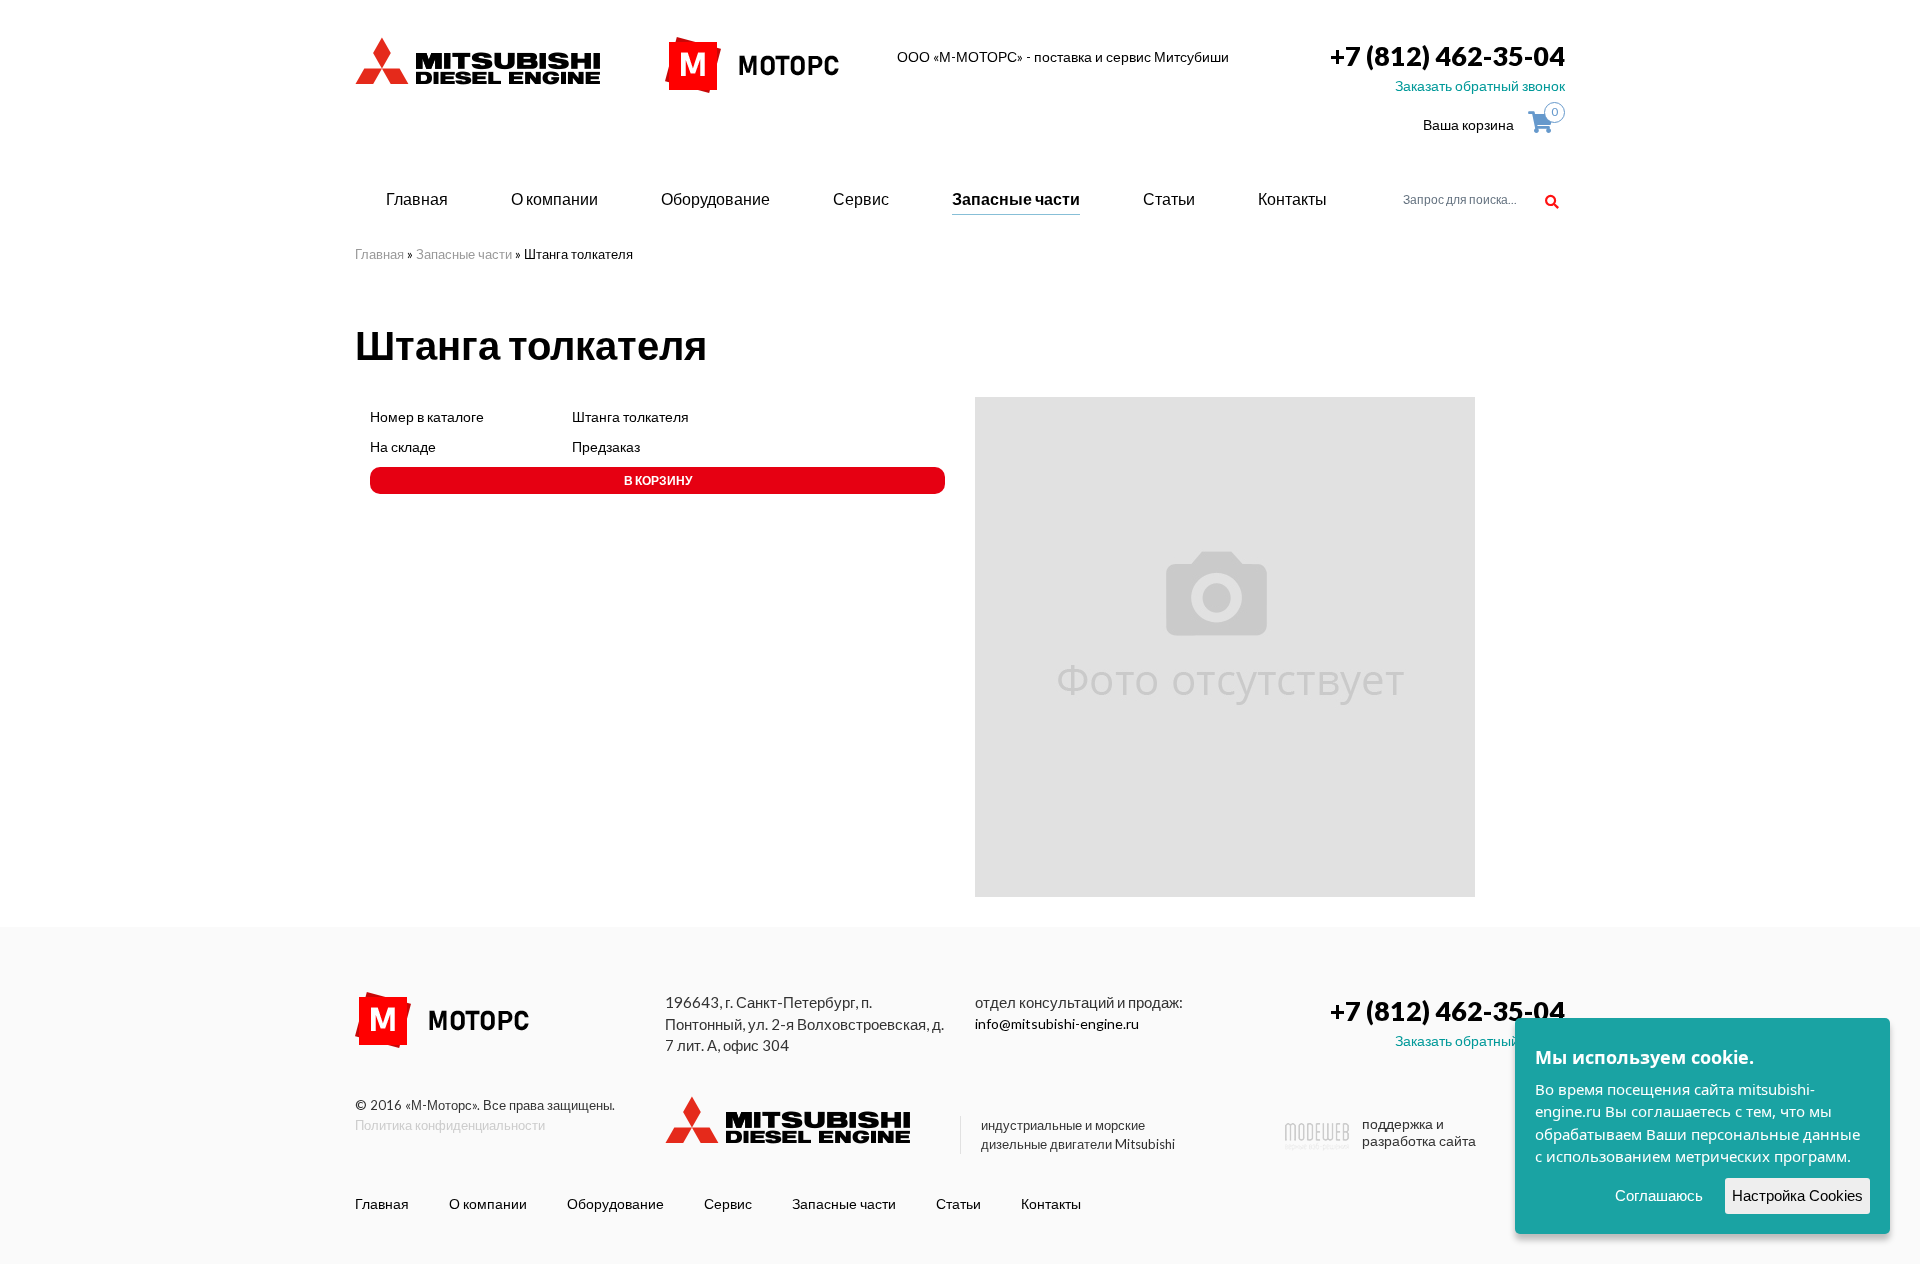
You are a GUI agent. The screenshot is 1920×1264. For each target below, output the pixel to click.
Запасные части (1016, 198)
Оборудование (715, 198)
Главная (417, 198)
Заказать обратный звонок (1480, 85)
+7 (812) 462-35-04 (1447, 55)
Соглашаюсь (1659, 1195)
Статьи (1169, 198)
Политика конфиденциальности (450, 1125)
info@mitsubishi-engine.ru (1057, 1023)
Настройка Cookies (1797, 1195)
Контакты (1292, 198)
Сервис (861, 198)
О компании (554, 198)
